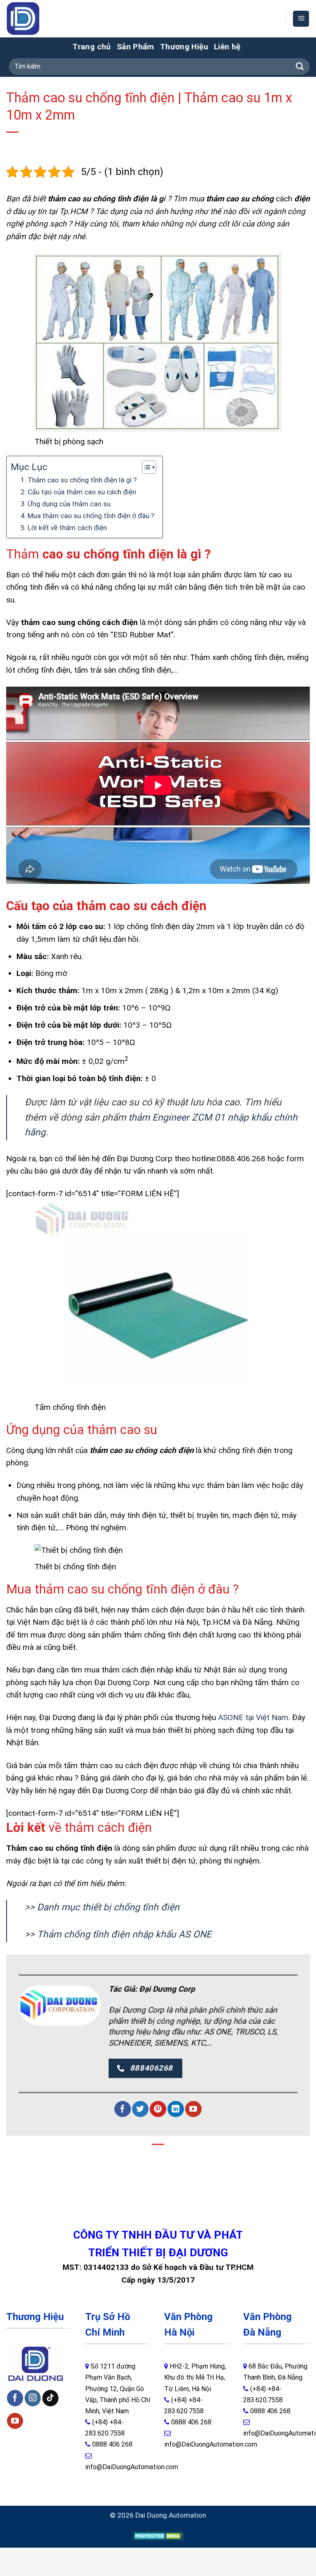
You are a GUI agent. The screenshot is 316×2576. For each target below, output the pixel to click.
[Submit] (300, 67)
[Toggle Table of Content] (145, 467)
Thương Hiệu (184, 47)
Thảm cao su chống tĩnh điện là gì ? (82, 480)
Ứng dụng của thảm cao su (69, 504)
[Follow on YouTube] (193, 2109)
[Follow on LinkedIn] (175, 2109)
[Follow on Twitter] (140, 2109)
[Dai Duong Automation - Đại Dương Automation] (42, 19)
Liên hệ (227, 47)
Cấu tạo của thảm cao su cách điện (82, 492)
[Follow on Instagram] (33, 2398)
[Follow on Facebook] (122, 2109)
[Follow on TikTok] (50, 2398)
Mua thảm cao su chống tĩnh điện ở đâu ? (91, 516)
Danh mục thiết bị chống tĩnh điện (107, 1907)
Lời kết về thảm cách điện (67, 528)
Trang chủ (92, 47)
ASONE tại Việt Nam (253, 1717)
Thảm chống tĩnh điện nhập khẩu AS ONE (124, 1934)
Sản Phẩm (136, 47)
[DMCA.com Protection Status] (158, 2536)
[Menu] (301, 19)
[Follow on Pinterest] (158, 2109)
